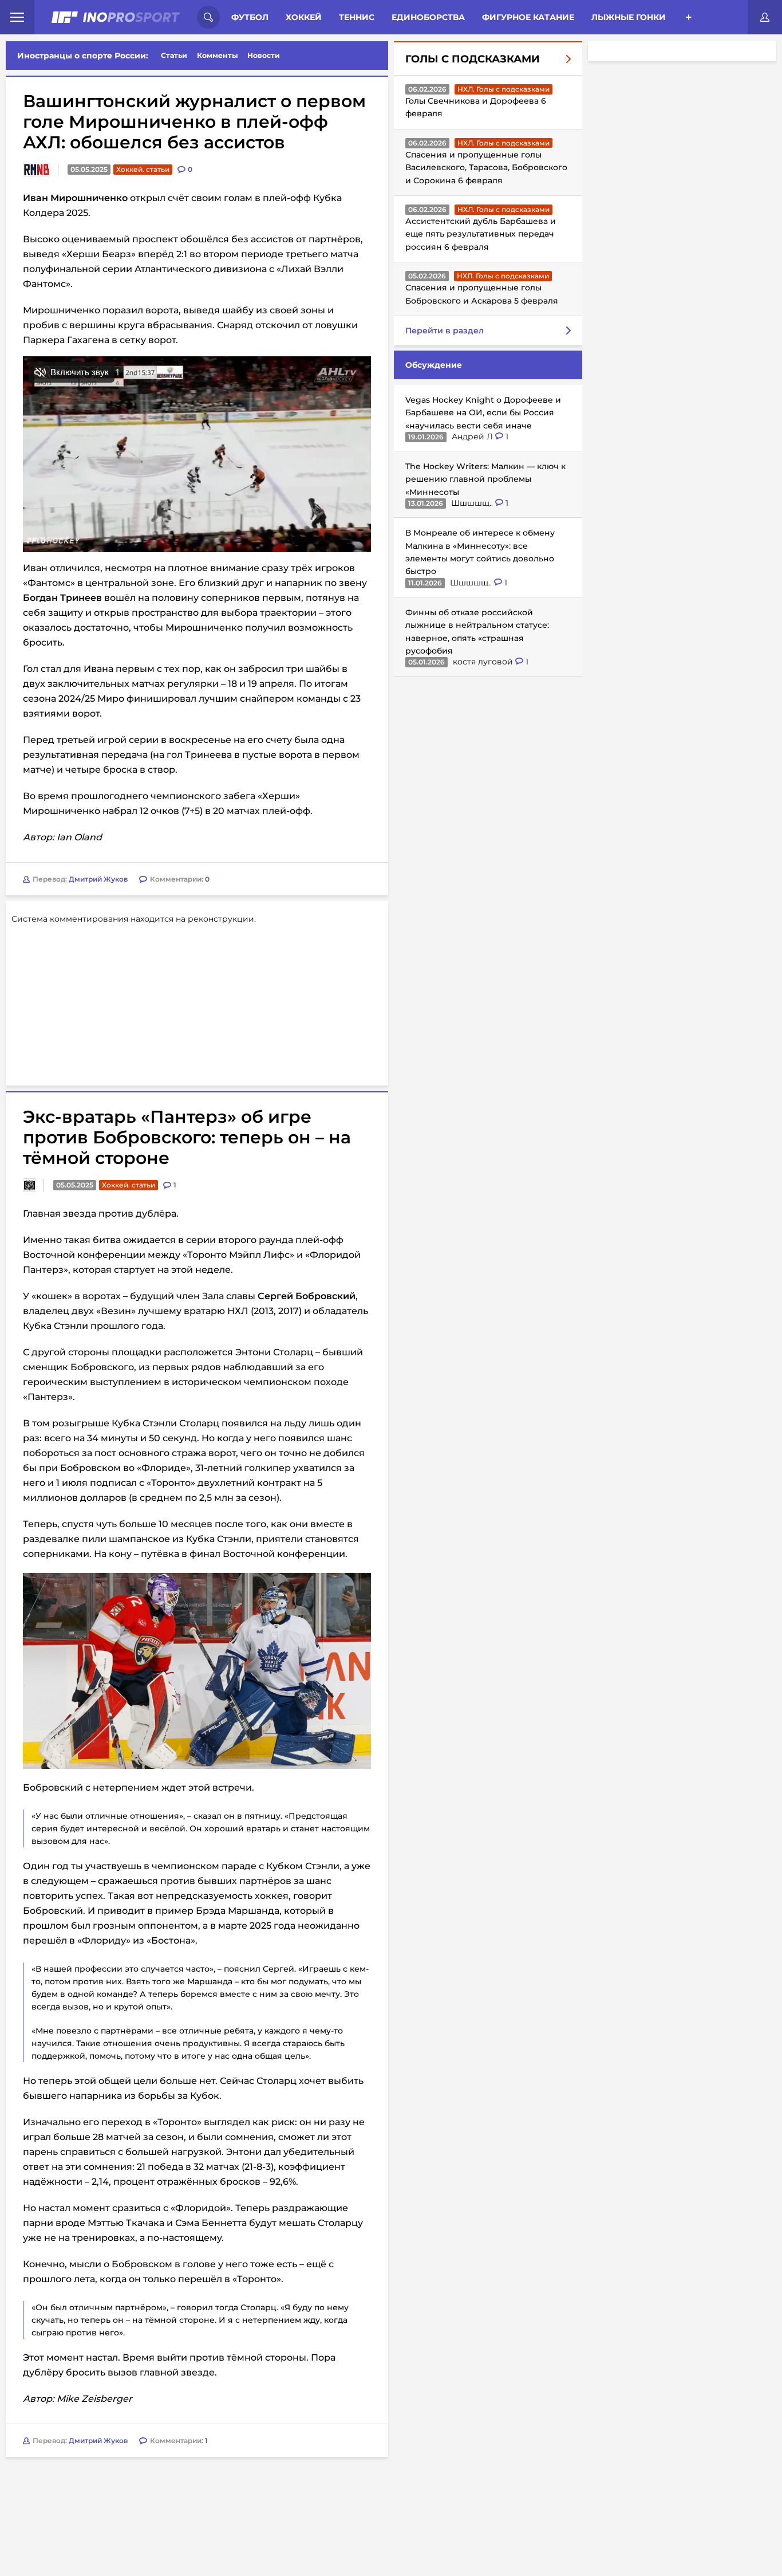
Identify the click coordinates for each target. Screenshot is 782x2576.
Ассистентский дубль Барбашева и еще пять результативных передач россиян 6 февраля (481, 234)
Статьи (174, 55)
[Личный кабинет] (765, 17)
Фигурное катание (528, 17)
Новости (264, 55)
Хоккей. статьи (143, 169)
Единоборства (428, 17)
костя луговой (484, 662)
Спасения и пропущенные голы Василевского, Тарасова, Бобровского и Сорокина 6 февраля (486, 168)
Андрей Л (473, 436)
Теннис (357, 17)
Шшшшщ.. (473, 503)
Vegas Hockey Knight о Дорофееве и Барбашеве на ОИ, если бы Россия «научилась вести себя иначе (483, 413)
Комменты (218, 55)
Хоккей (304, 17)
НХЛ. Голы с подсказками (503, 89)
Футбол (250, 17)
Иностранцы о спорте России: (83, 56)
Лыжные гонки (629, 17)
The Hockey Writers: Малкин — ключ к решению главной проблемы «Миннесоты (485, 479)
